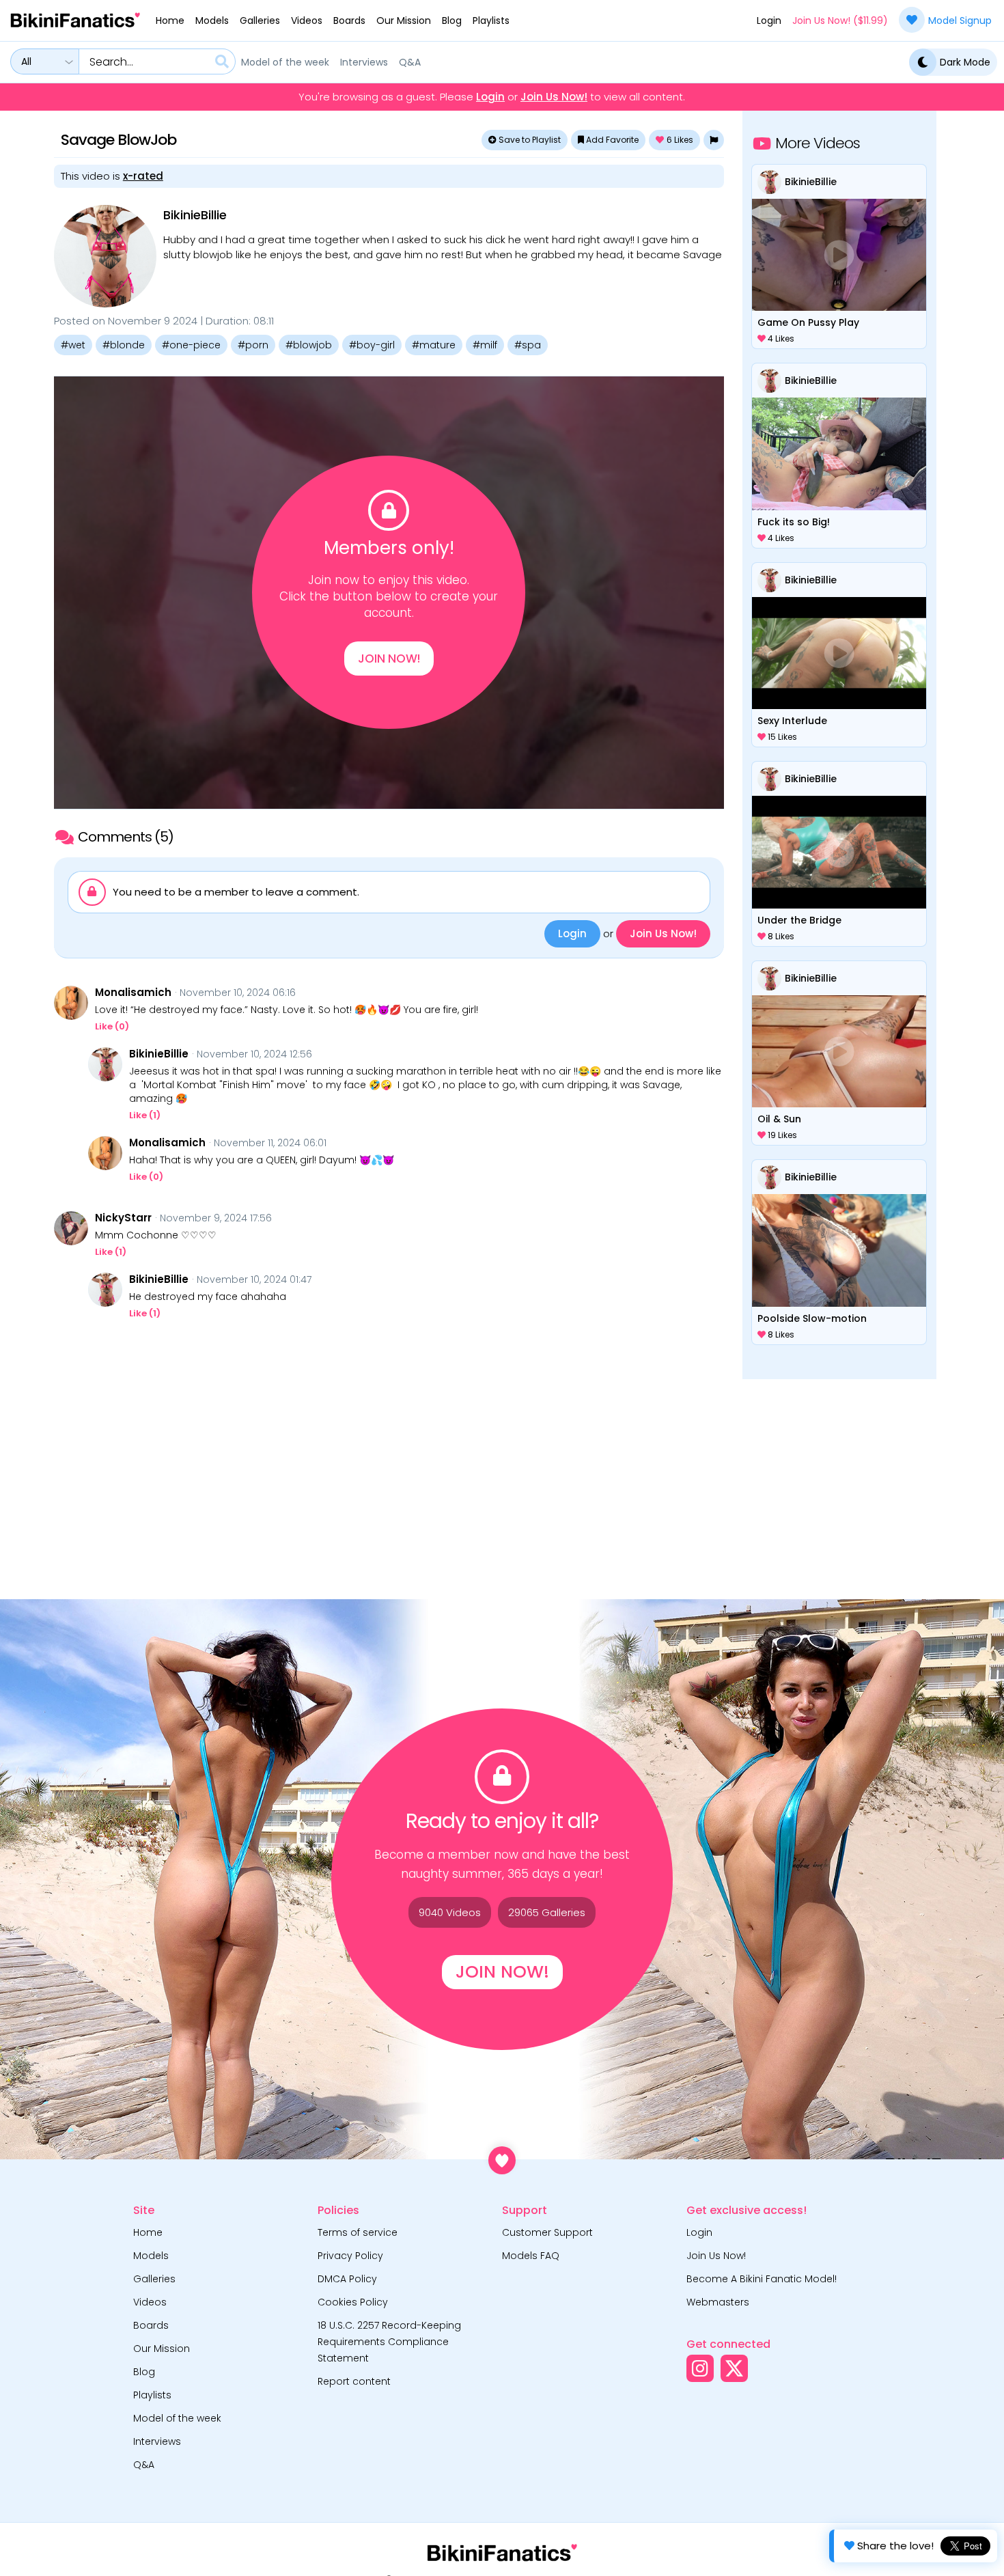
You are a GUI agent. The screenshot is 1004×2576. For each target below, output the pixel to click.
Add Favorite (611, 140)
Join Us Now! (554, 97)
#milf (485, 345)
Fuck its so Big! (794, 522)
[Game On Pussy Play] (839, 255)
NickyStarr (123, 1218)
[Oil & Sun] (839, 1051)
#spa (528, 345)
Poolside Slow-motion (812, 1318)
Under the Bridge (799, 920)
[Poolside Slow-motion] (839, 1250)
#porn (253, 345)
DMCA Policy (347, 2279)
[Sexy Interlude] (839, 653)
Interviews (364, 62)
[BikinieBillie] (105, 256)
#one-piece (191, 345)
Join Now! (389, 659)
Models (212, 20)
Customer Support (547, 2232)
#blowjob (309, 345)
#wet (73, 345)
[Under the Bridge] (839, 852)
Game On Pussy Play (808, 322)
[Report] (714, 140)
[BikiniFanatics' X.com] (734, 2368)
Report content (354, 2381)
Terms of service (358, 2232)
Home (170, 20)
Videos (307, 20)
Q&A (410, 62)
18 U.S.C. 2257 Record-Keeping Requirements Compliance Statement (389, 2342)
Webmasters (718, 2302)
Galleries (260, 20)
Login (769, 20)
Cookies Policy (353, 2302)
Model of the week (285, 62)
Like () (112, 1026)
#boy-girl (372, 345)
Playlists (491, 20)
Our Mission (404, 20)
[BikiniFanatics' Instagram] (700, 2368)
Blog (452, 20)
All (26, 61)
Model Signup (960, 20)
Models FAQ (531, 2256)
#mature (434, 345)
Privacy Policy (350, 2256)
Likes (680, 140)
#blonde (124, 345)
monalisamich (133, 993)
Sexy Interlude (792, 721)
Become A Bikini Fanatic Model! (762, 2279)
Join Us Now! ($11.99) (840, 20)
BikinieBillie (195, 215)
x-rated (143, 176)
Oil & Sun (779, 1119)
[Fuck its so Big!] (839, 454)
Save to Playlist (529, 140)
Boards (349, 20)
